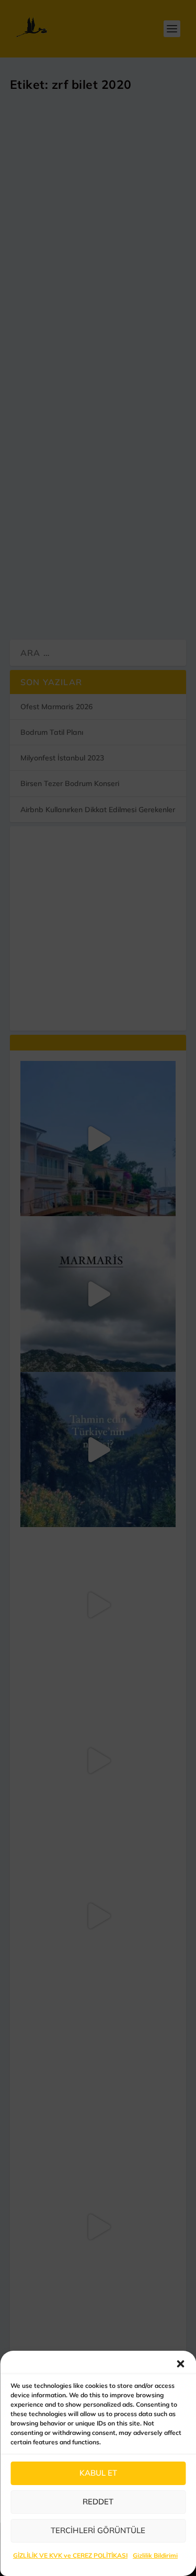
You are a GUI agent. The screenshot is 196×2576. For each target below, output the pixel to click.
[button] (180, 2364)
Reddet (98, 2502)
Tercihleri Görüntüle (98, 2530)
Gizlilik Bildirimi (155, 2555)
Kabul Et (98, 2473)
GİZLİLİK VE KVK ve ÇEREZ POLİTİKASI (70, 2555)
